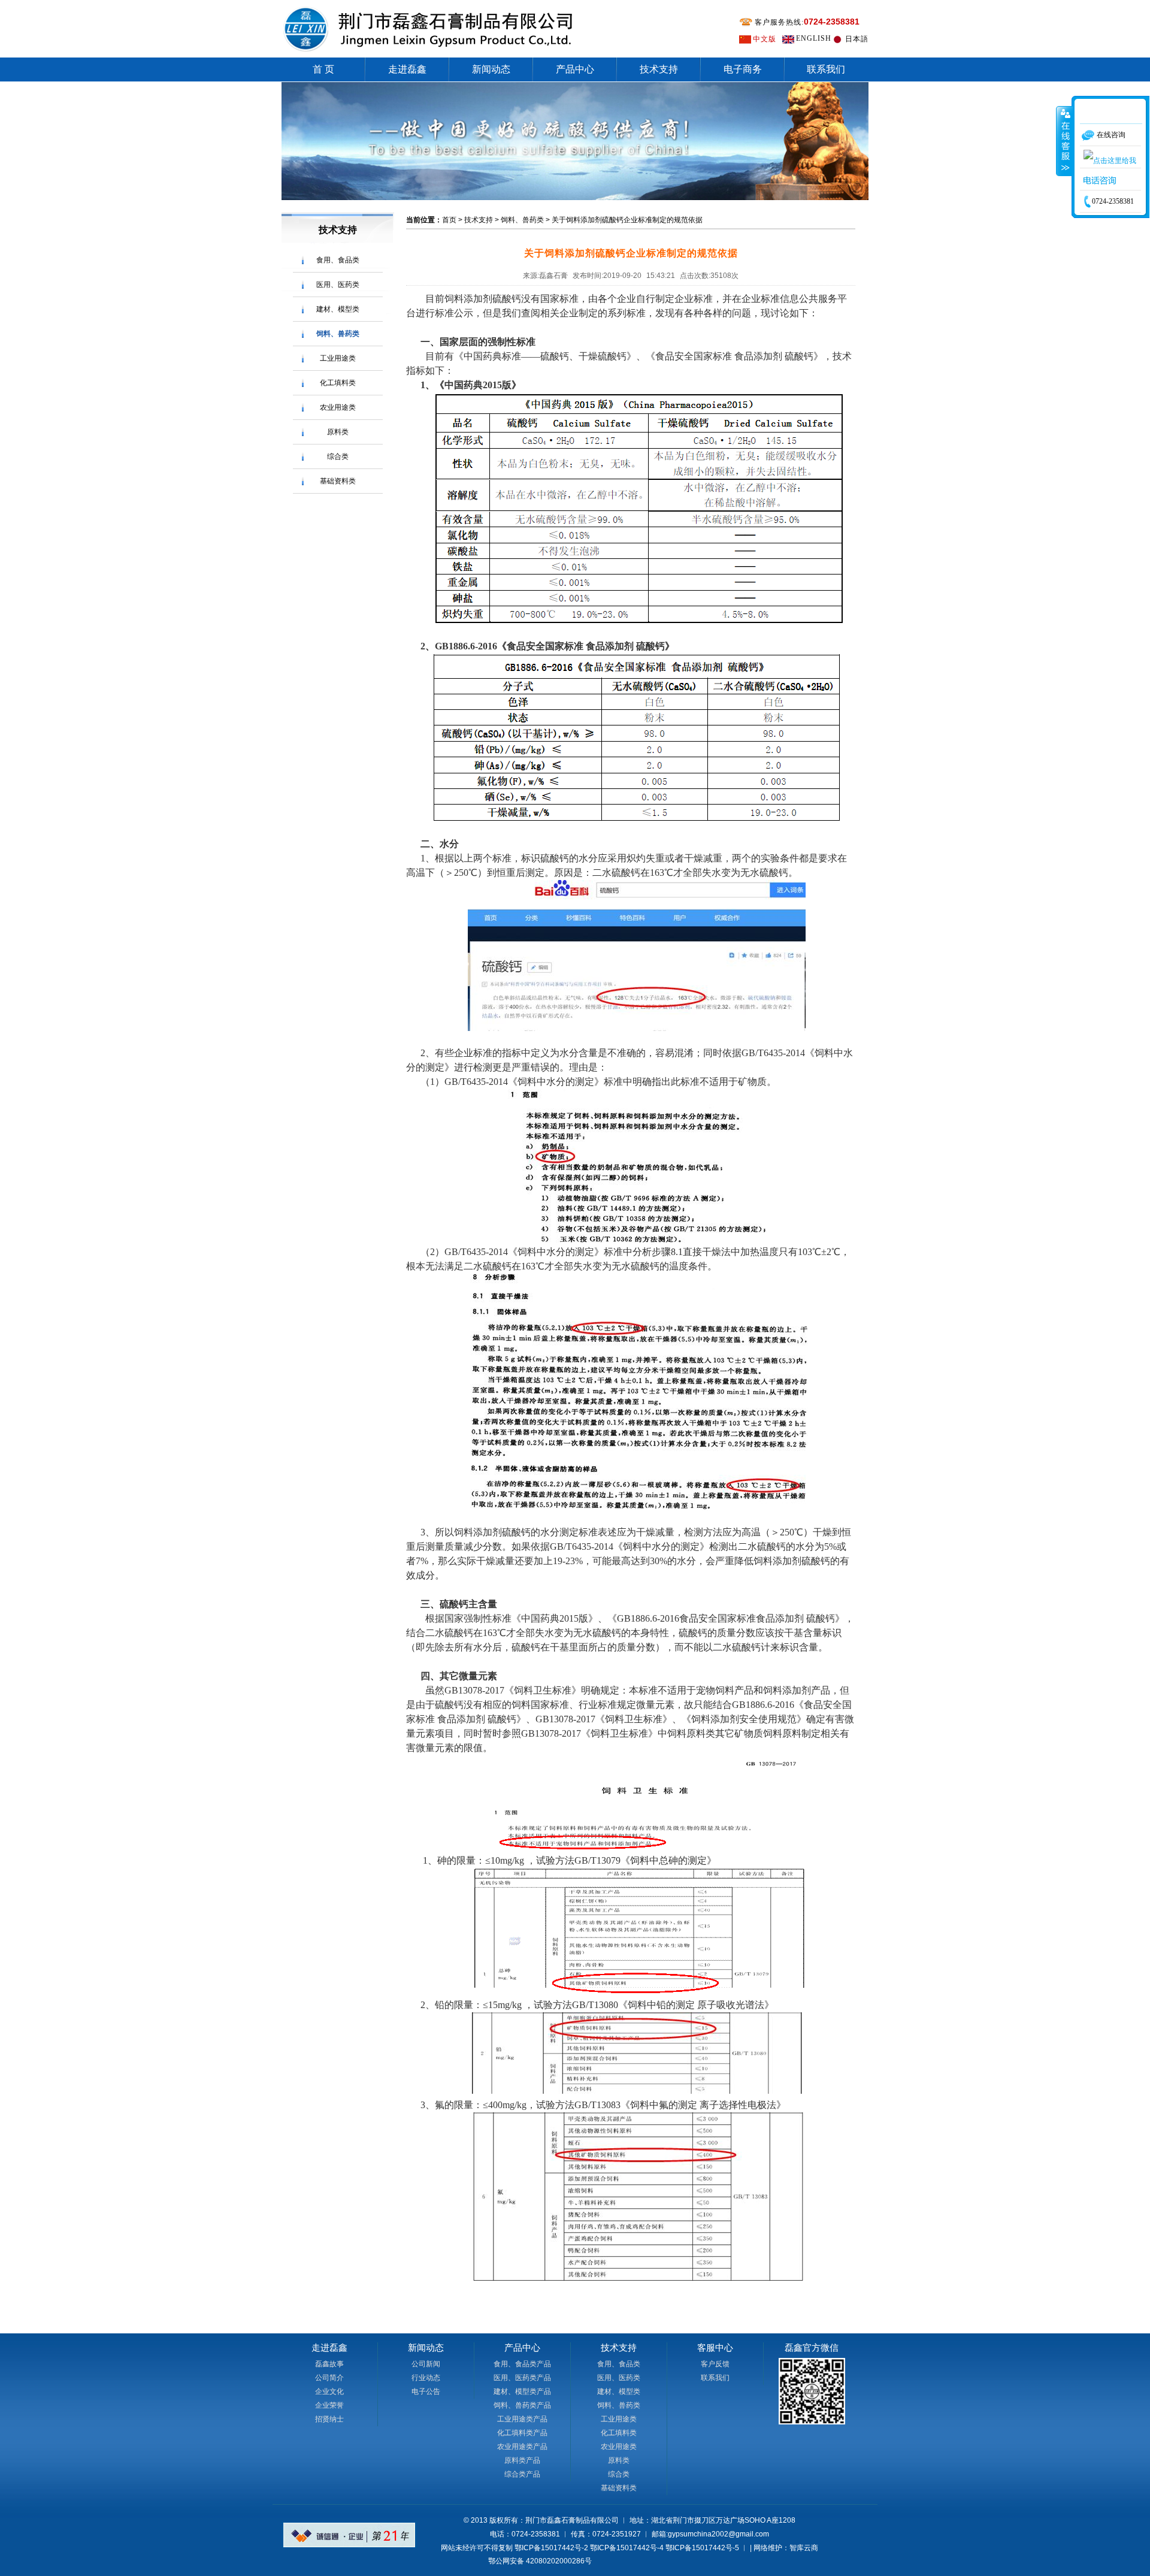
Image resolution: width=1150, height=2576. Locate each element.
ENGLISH (814, 38)
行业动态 (426, 2378)
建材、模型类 (338, 309)
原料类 (338, 432)
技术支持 (659, 69)
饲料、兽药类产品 (522, 2405)
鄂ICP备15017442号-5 (702, 2548)
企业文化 (329, 2391)
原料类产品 (522, 2460)
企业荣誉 (329, 2405)
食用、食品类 (338, 260)
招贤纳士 (329, 2419)
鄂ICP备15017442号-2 (551, 2548)
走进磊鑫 (407, 69)
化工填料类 (338, 383)
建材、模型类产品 (522, 2391)
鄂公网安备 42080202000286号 (540, 2561)
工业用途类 (338, 358)
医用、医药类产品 (522, 2378)
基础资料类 (338, 481)
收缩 (1064, 141)
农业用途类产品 (522, 2447)
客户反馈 (715, 2364)
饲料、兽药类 (338, 334)
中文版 (765, 39)
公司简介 (329, 2378)
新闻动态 (491, 69)
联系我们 (826, 69)
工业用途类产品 (522, 2419)
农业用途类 (338, 407)
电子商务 (743, 69)
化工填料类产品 (522, 2433)
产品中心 (575, 69)
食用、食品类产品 (522, 2364)
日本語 (857, 39)
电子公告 (426, 2391)
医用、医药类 (338, 285)
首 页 (323, 69)
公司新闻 (426, 2364)
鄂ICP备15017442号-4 (627, 2548)
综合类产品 (522, 2474)
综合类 (338, 456)
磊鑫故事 (329, 2364)
